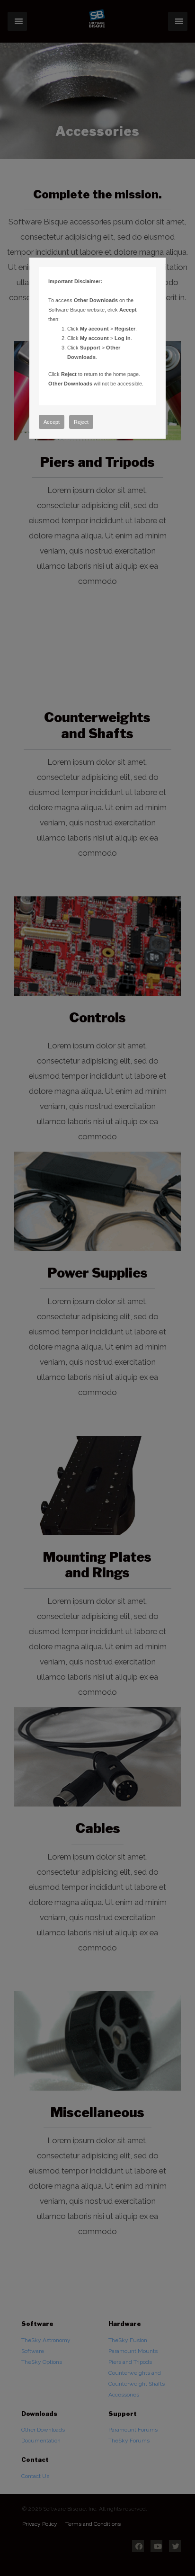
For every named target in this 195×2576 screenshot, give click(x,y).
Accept (52, 422)
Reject (81, 422)
